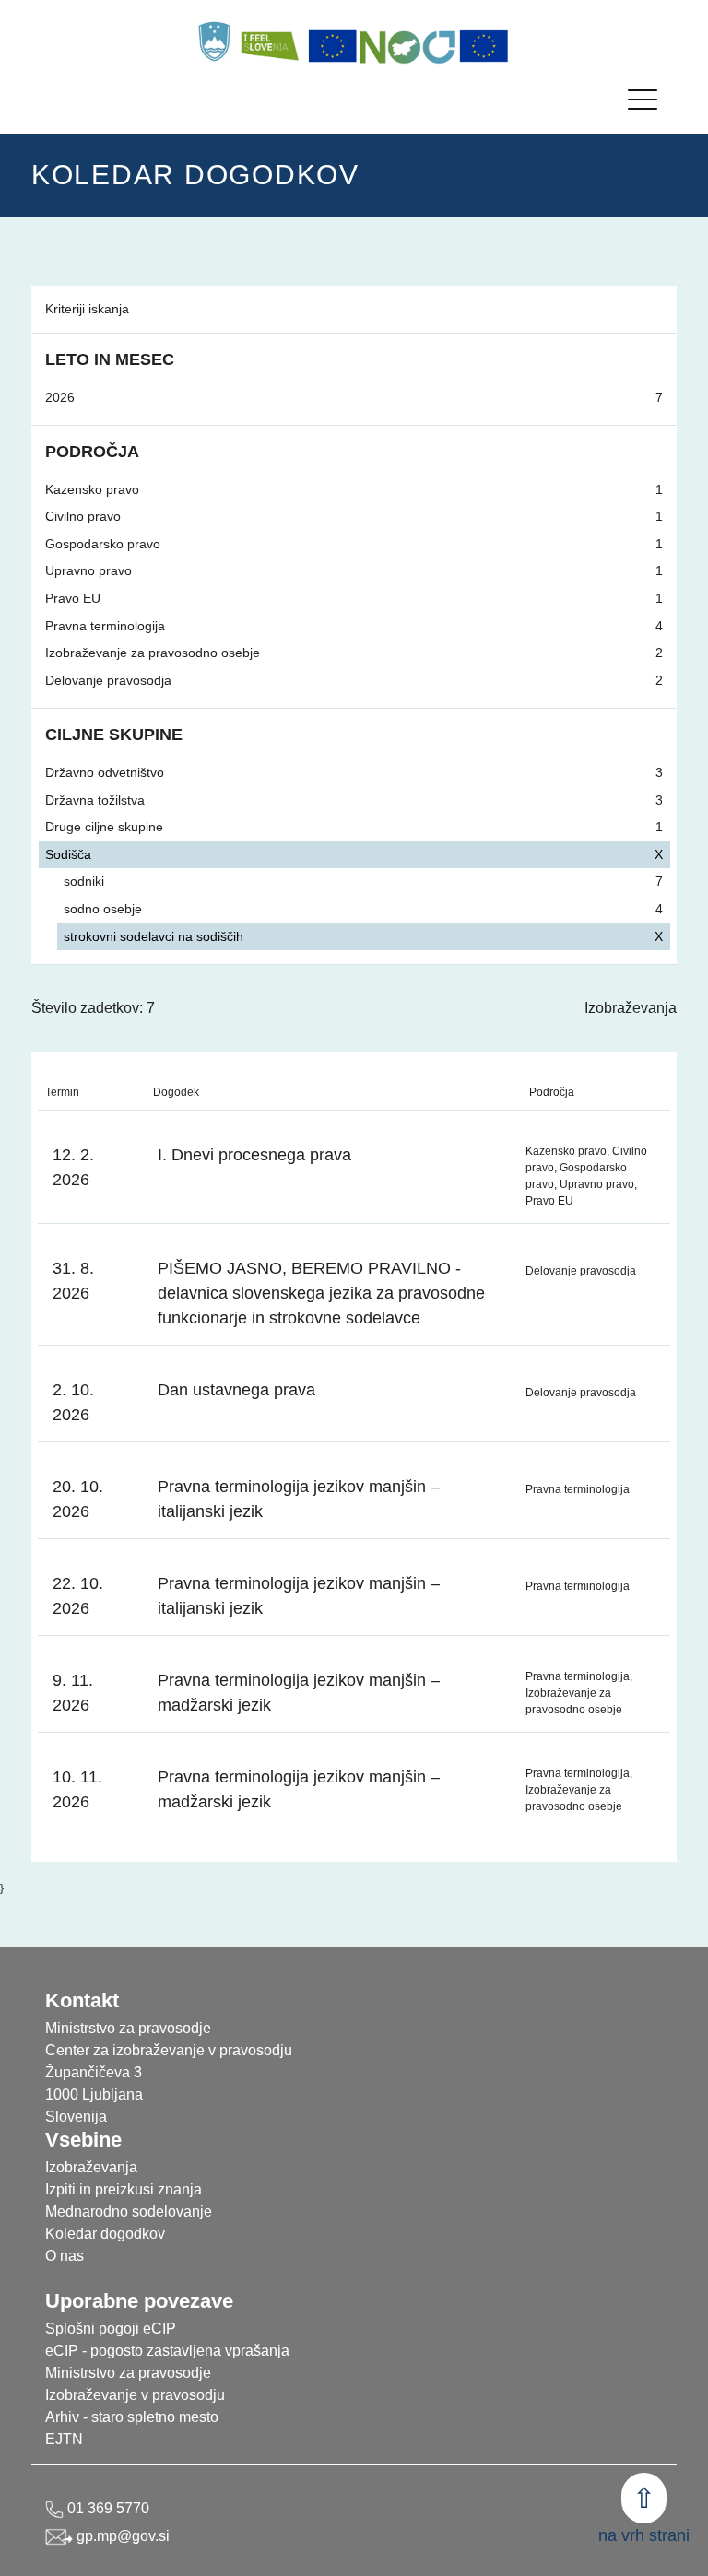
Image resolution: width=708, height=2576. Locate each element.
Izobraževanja (631, 1008)
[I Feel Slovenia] (269, 41)
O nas (65, 2256)
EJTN (64, 2439)
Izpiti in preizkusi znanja (124, 2189)
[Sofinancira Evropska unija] (333, 46)
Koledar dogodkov (105, 2234)
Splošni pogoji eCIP (111, 2329)
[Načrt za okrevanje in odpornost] (408, 46)
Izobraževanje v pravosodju (135, 2395)
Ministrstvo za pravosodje (128, 2373)
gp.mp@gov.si (121, 2536)
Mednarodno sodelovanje (129, 2211)
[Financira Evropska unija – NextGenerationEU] (484, 46)
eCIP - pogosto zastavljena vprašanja (167, 2351)
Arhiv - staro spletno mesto (132, 2417)
